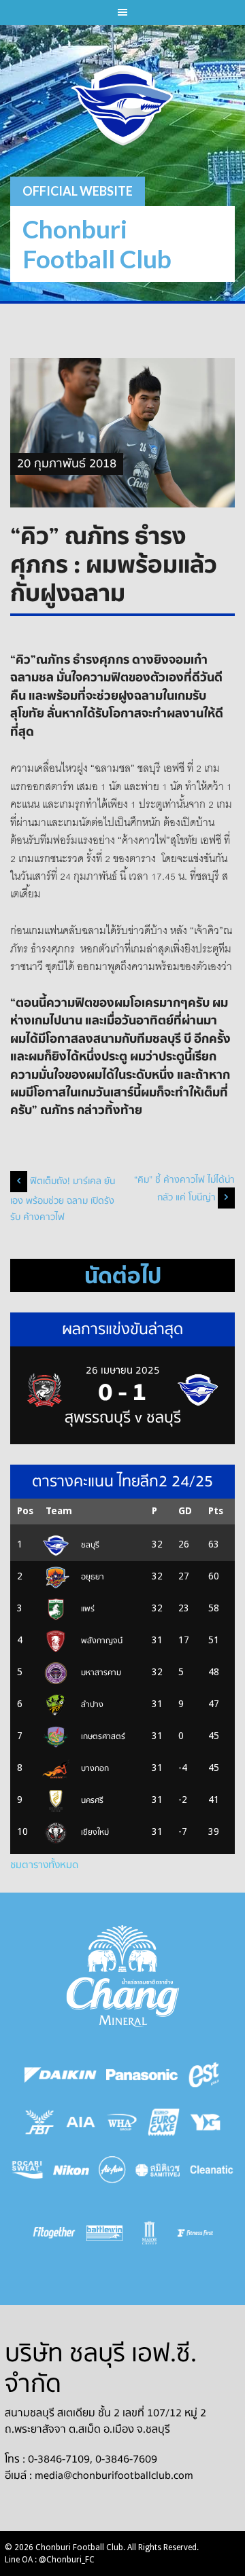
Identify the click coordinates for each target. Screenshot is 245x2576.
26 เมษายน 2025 (123, 1370)
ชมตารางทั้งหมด (44, 1865)
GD (185, 1511)
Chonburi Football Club (97, 244)
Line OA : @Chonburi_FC (50, 2560)
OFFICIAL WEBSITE (78, 191)
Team (59, 1511)
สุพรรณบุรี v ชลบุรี (123, 1418)
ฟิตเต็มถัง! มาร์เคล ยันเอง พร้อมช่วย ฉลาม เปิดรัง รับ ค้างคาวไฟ (63, 1199)
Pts (216, 1511)
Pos (25, 1511)
